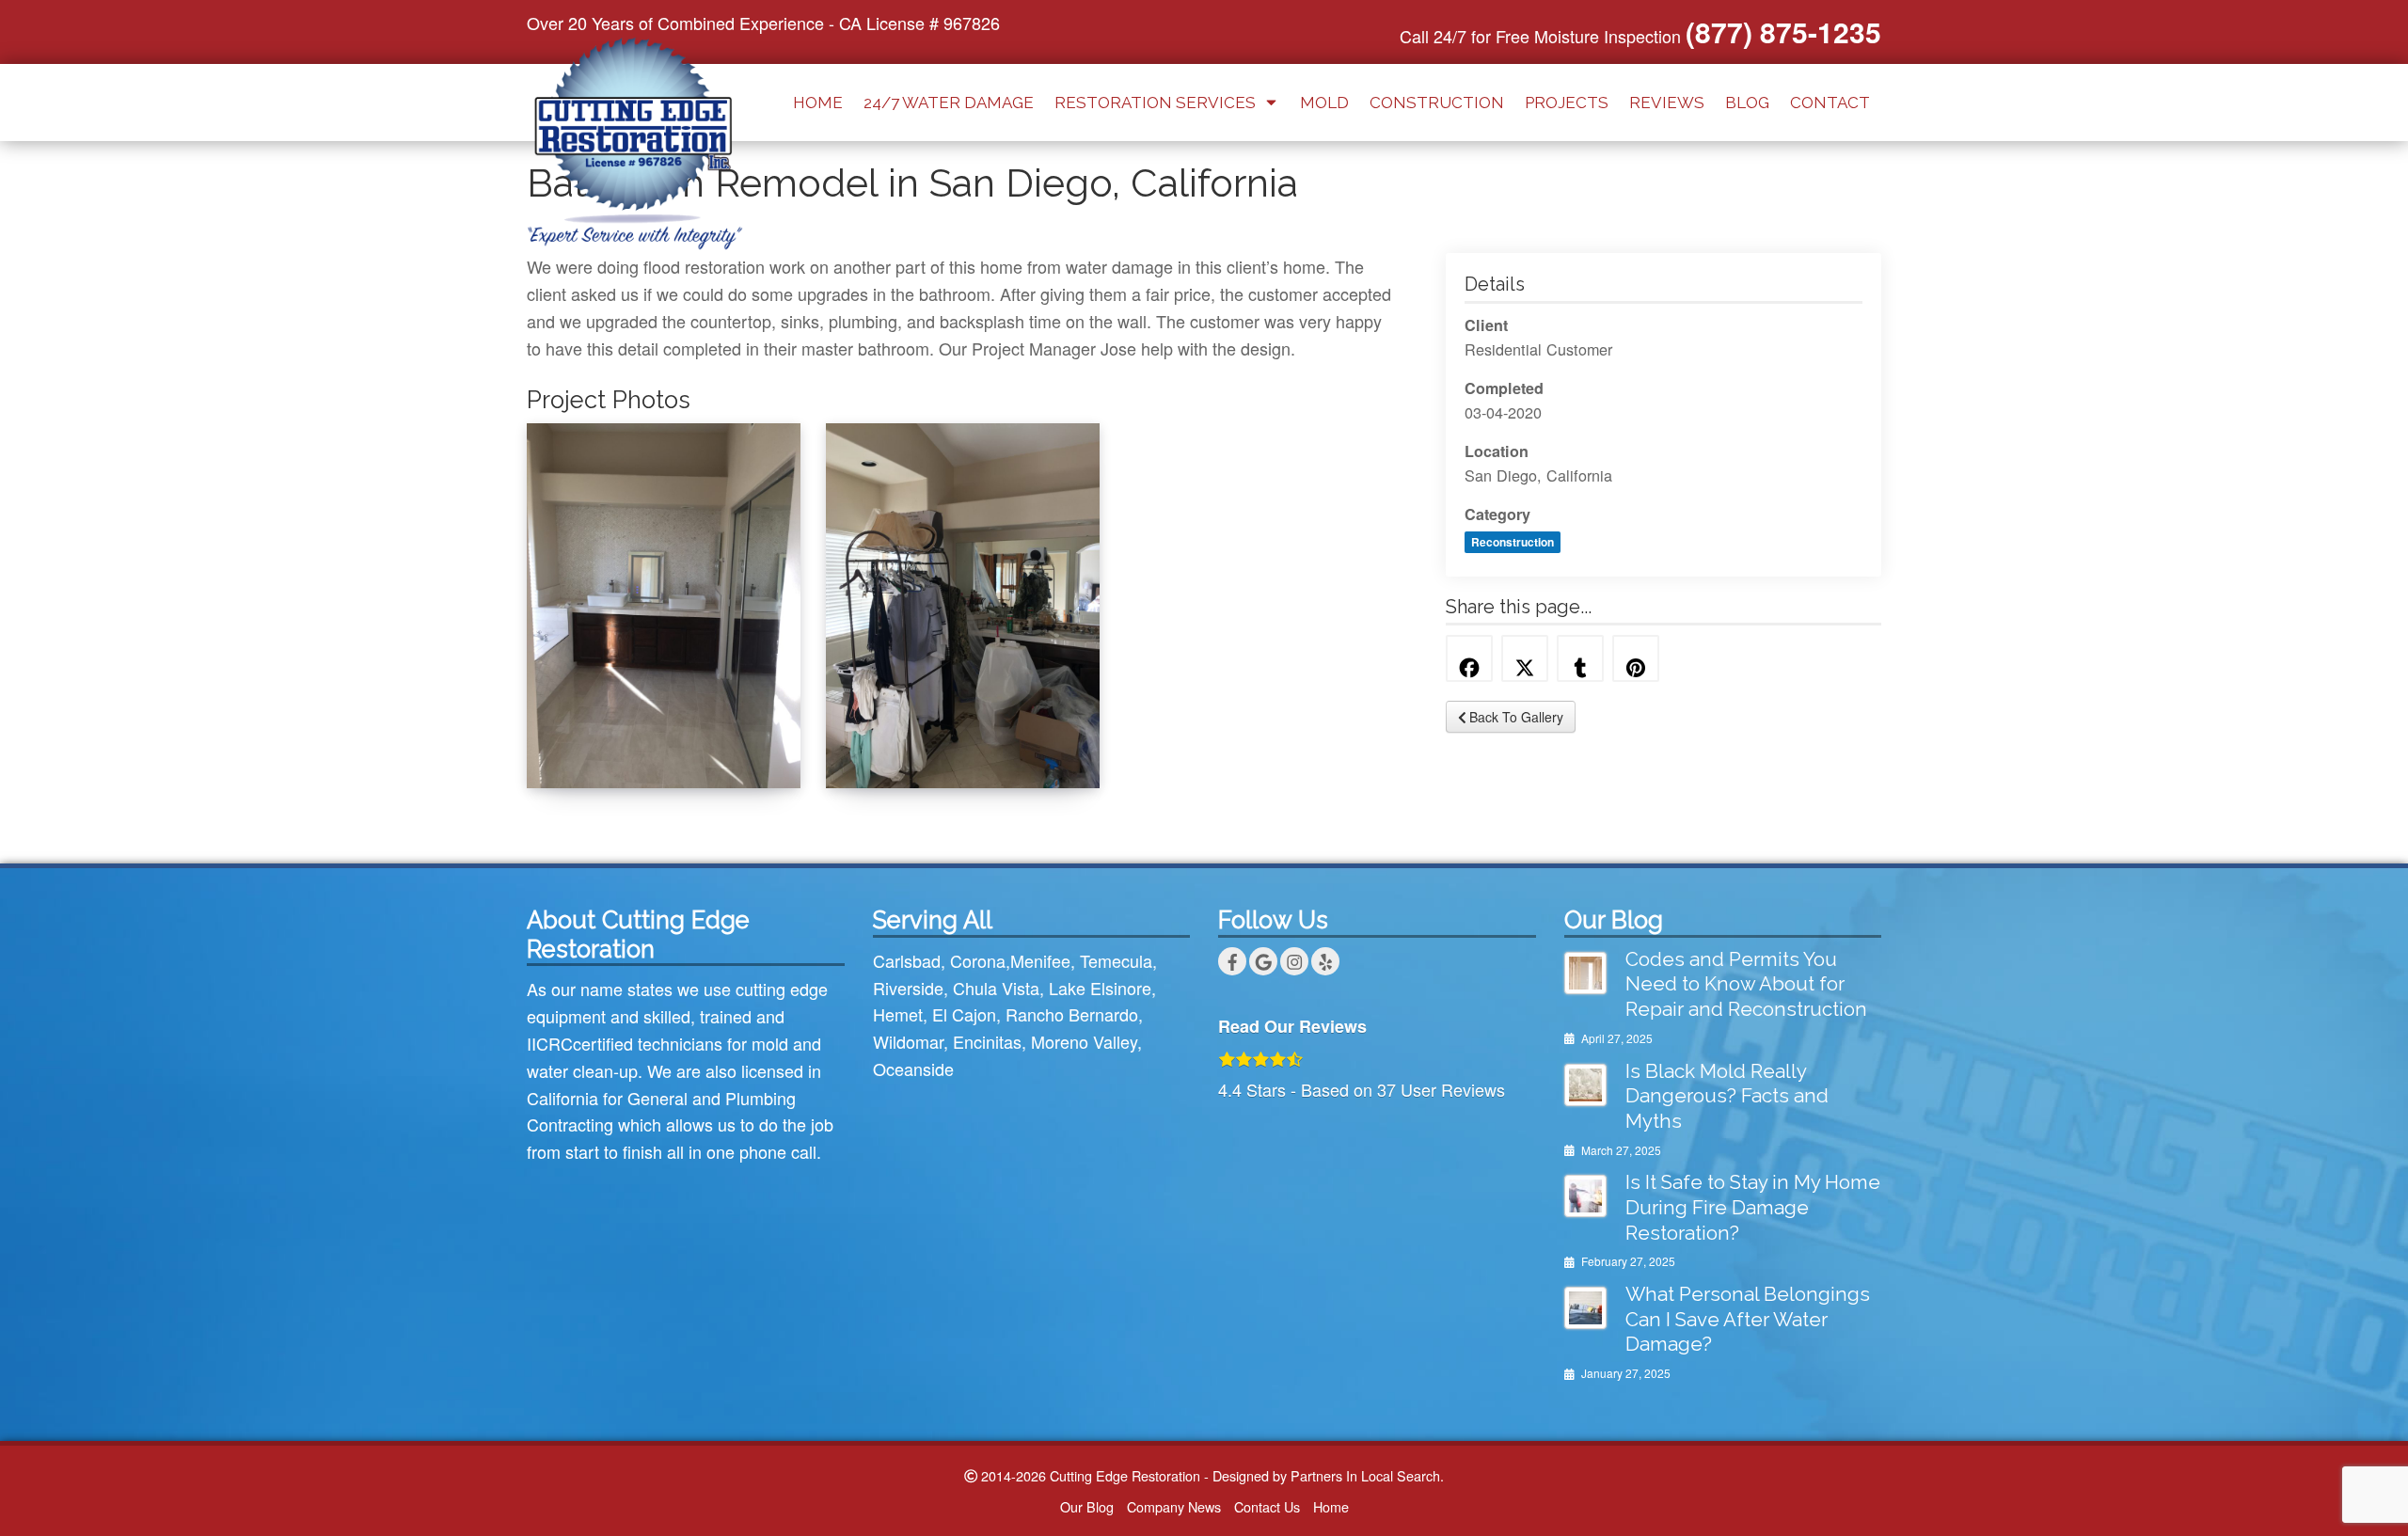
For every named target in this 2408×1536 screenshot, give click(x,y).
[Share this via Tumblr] (1580, 658)
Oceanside (913, 1069)
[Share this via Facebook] (1469, 658)
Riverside (908, 988)
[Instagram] (1294, 961)
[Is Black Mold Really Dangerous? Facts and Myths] (1585, 1085)
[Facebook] (1232, 961)
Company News (1174, 1506)
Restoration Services (1155, 103)
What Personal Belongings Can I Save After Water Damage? (1748, 1319)
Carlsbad (907, 960)
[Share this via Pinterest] (1636, 658)
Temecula (1116, 960)
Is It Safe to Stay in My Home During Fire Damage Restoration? (1753, 1207)
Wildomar (908, 1041)
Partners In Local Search (1365, 1475)
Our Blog (1087, 1506)
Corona (978, 960)
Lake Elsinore (1100, 988)
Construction (1437, 103)
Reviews (1667, 103)
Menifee (1040, 960)
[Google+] (1263, 961)
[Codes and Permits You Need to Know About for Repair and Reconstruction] (1585, 973)
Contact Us (1267, 1506)
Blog (1747, 103)
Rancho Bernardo (1072, 1014)
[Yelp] (1325, 961)
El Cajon (964, 1014)
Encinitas (987, 1041)
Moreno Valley (1084, 1041)
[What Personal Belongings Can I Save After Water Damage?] (1585, 1308)
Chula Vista (996, 988)
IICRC (550, 1043)
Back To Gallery (1514, 717)
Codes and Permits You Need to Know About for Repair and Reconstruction (1746, 984)
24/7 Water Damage (949, 103)
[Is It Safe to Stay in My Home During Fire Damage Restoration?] (1585, 1196)
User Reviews (1441, 1089)
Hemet (898, 1014)
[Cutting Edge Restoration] (635, 140)
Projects (1567, 103)
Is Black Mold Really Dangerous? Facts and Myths (1727, 1096)
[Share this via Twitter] (1525, 658)
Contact (1830, 103)
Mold (1324, 103)
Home (818, 103)
